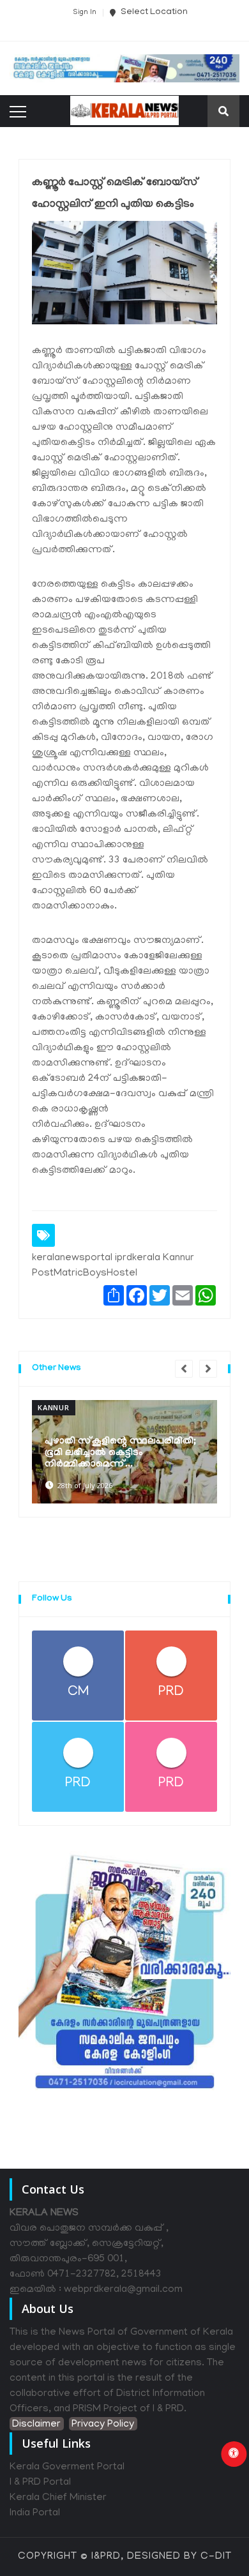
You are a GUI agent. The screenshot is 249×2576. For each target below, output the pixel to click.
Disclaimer (36, 2425)
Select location (153, 12)
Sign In (85, 13)
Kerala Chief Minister (58, 2498)
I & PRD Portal (40, 2483)
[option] (124, 1452)
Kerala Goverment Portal (67, 2467)
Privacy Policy (103, 2425)
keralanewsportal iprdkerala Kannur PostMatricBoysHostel (113, 1266)
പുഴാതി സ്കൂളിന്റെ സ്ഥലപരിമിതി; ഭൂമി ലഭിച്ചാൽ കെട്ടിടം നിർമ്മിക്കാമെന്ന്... (120, 1453)
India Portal (35, 2513)
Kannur (54, 1407)
